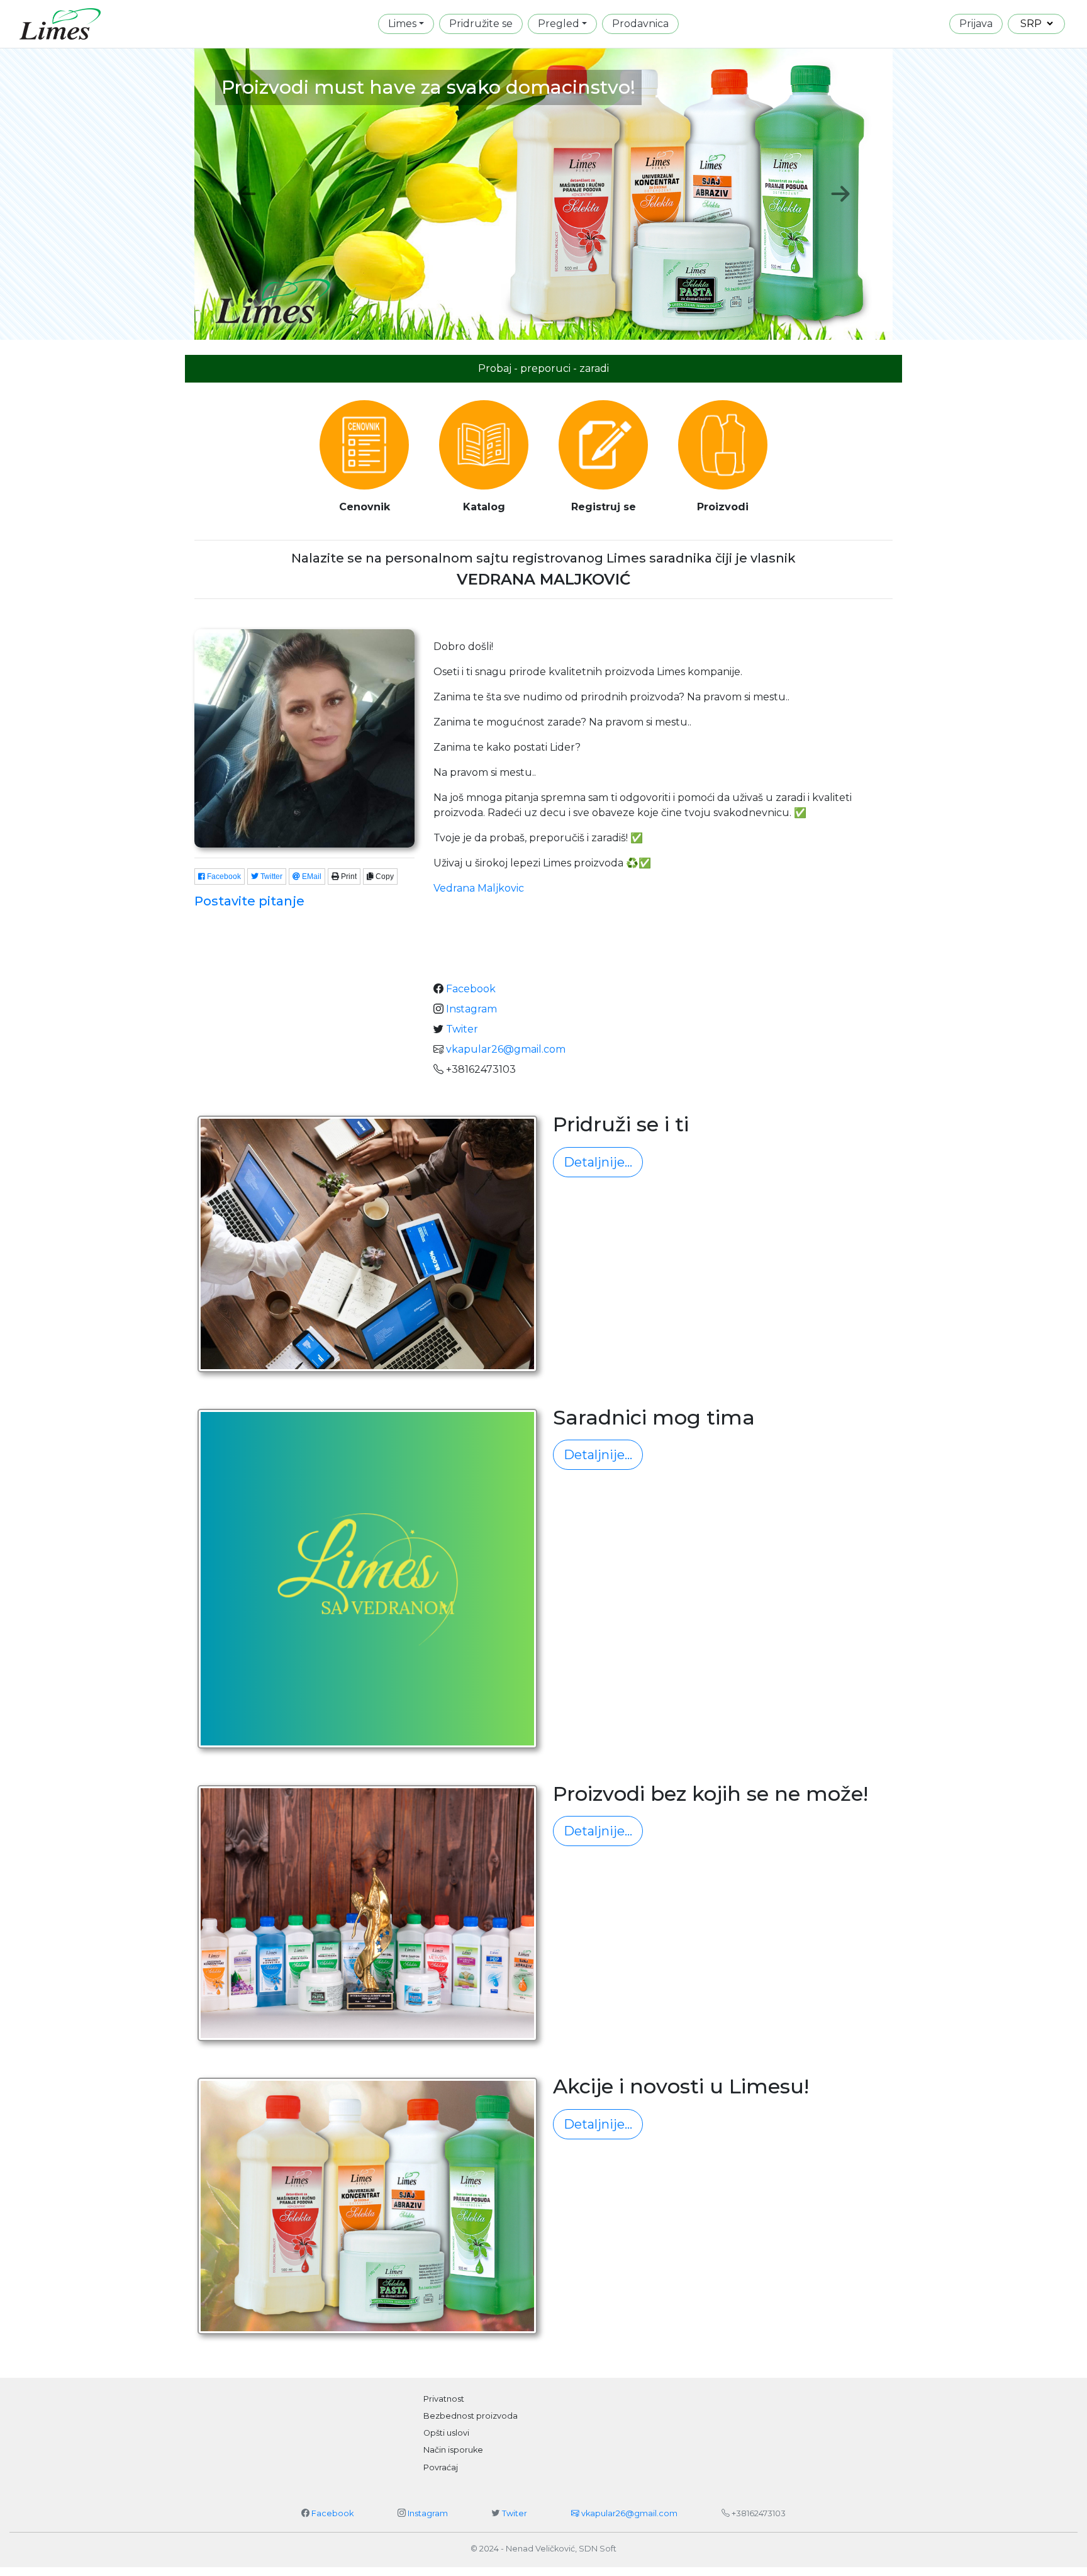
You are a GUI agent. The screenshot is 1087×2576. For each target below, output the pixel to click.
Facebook (223, 876)
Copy (384, 876)
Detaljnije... (598, 1162)
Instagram (471, 1009)
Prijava (976, 24)
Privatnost (444, 2399)
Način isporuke (453, 2450)
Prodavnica (640, 24)
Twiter (462, 1029)
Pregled (559, 24)
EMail (311, 876)
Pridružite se (481, 24)
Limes (402, 24)
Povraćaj (441, 2467)
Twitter (270, 876)
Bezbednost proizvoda (471, 2416)
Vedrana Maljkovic (479, 888)
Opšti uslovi (446, 2433)
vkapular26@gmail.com (504, 1049)
